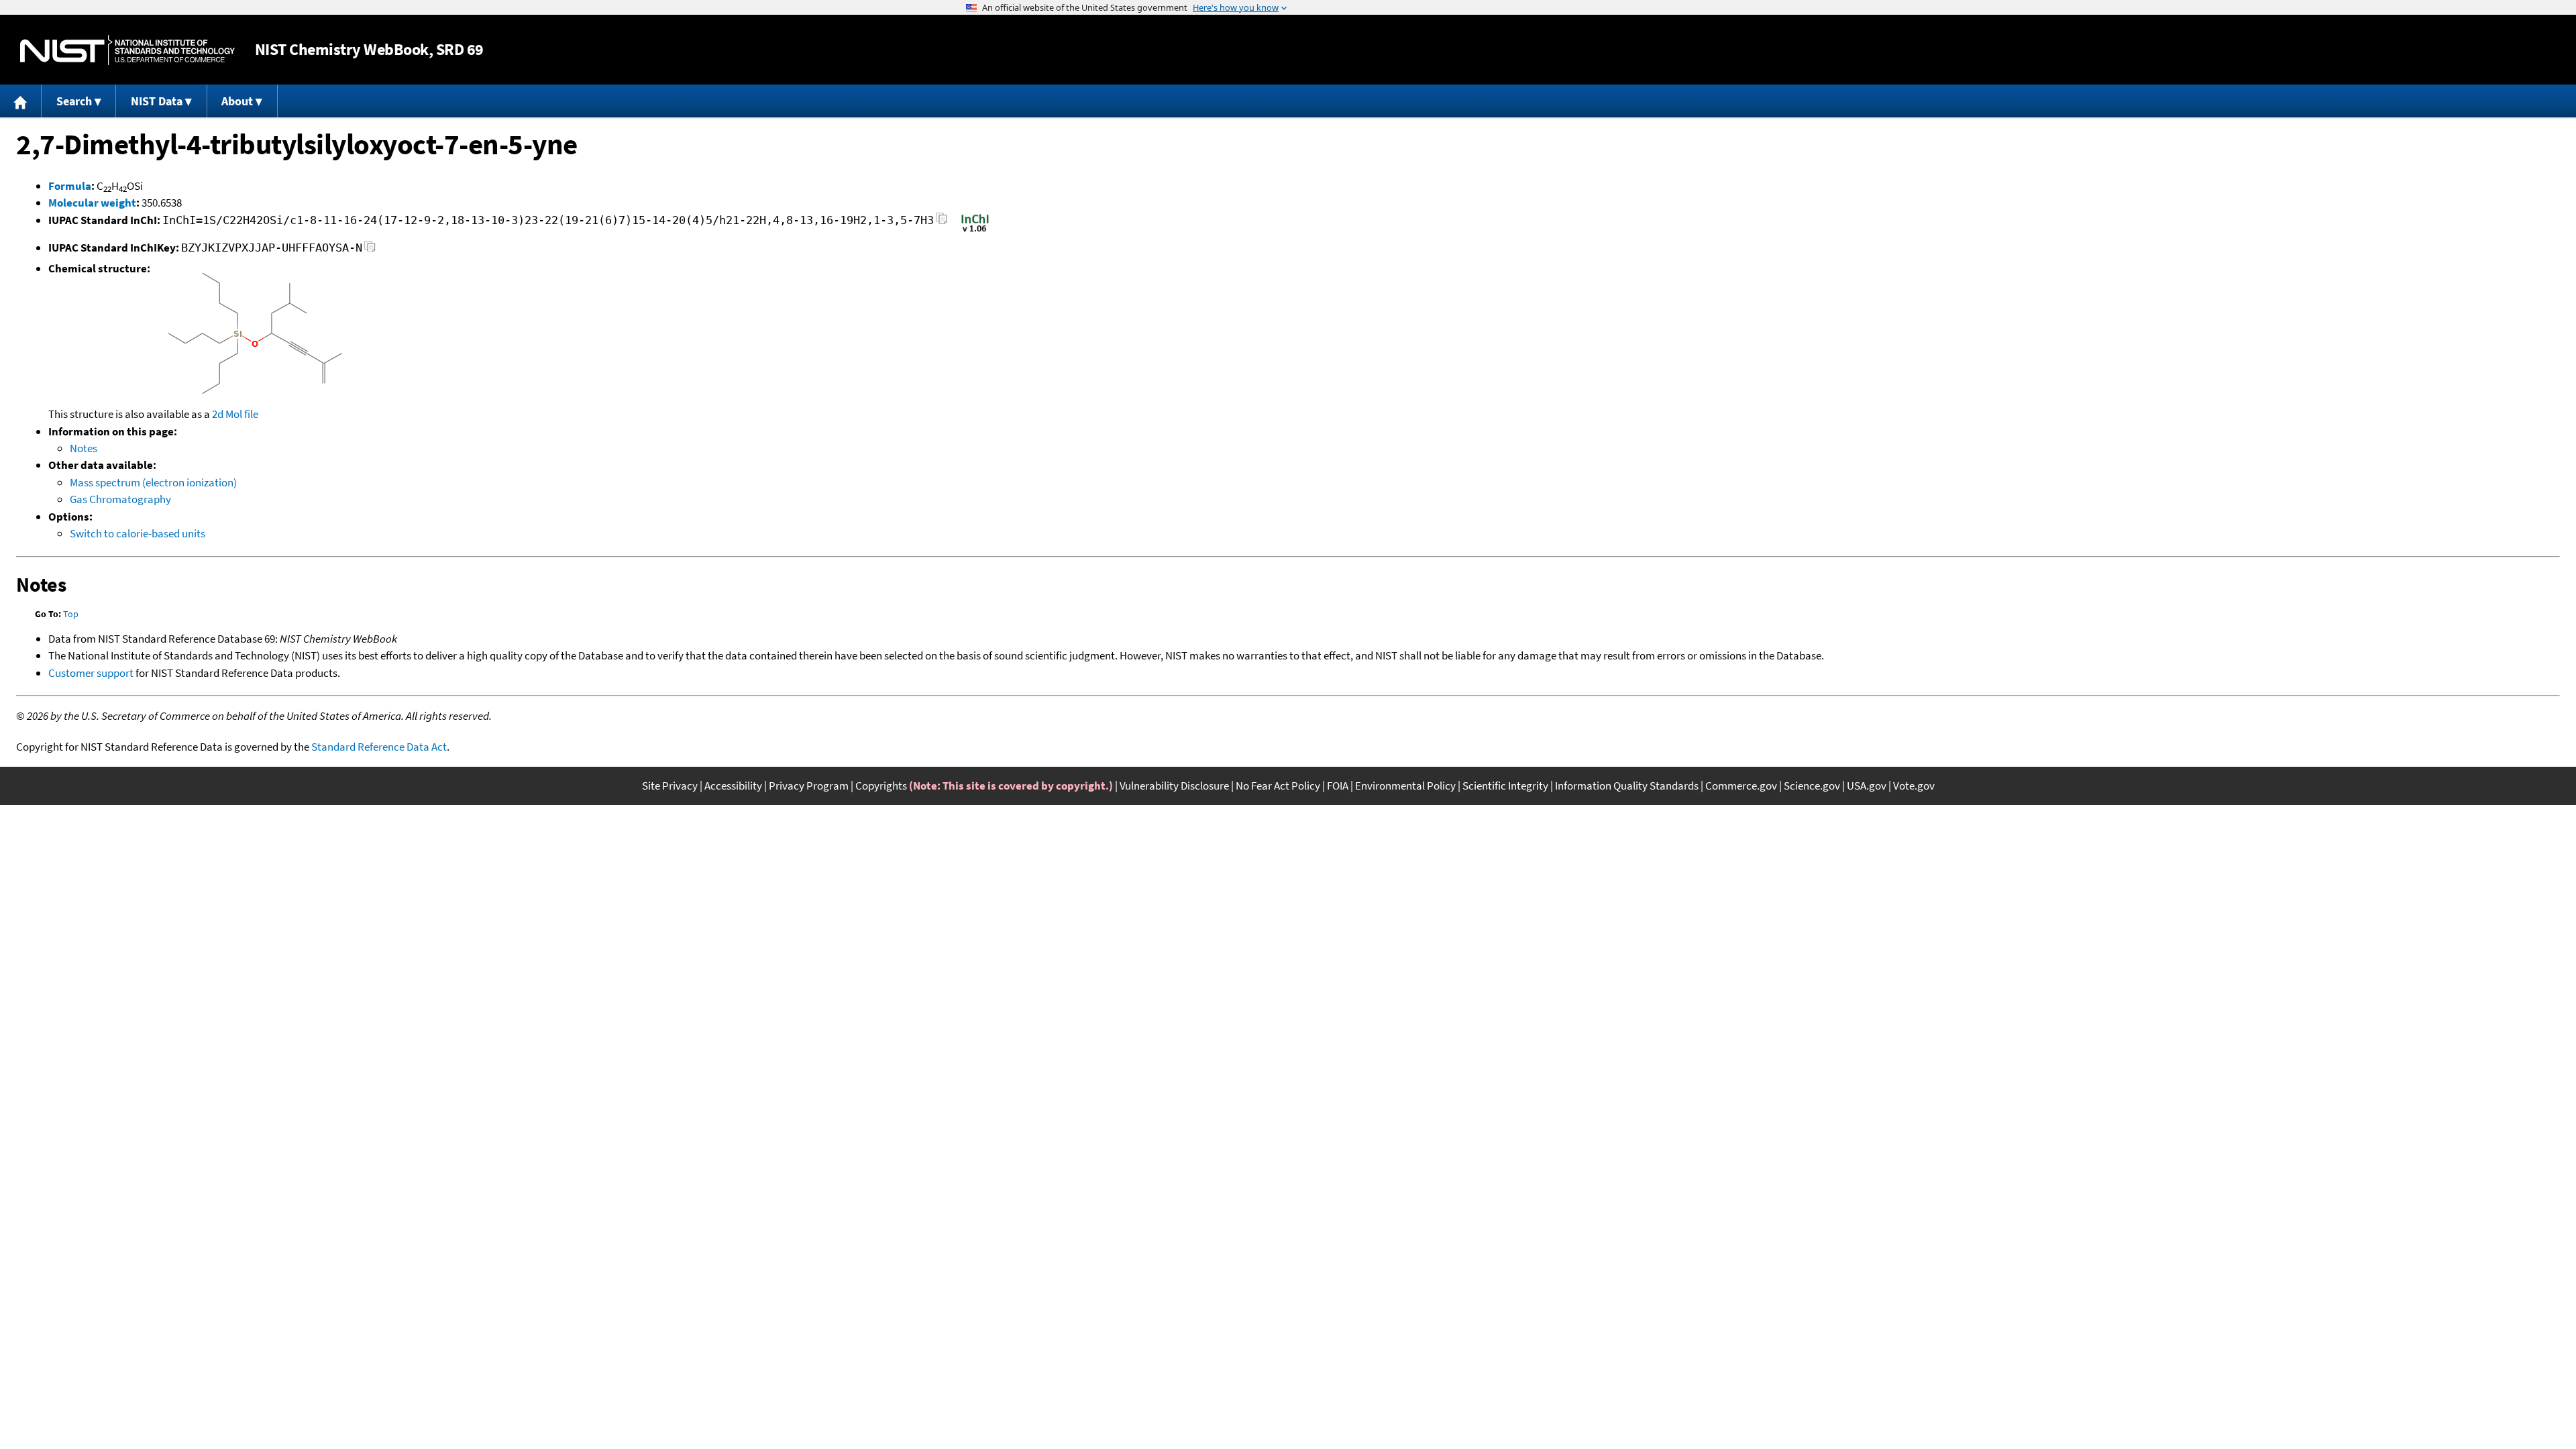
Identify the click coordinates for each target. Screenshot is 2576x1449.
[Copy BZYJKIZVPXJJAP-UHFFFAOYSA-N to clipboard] (370, 250)
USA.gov (1867, 786)
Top (71, 614)
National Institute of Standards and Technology (127, 50)
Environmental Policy (1405, 786)
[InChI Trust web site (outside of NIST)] (975, 231)
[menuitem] (21, 101)
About (237, 101)
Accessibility (733, 786)
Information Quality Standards (1627, 786)
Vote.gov (1914, 786)
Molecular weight (92, 203)
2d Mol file (235, 414)
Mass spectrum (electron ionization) (153, 482)
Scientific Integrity (1505, 786)
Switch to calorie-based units (138, 533)
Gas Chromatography (120, 499)
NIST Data (157, 101)
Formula (70, 186)
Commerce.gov (1741, 786)
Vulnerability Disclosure (1174, 786)
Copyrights (881, 786)
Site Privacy (670, 786)
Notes (84, 448)
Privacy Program (809, 786)
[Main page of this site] (21, 101)
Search (74, 101)
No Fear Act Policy (1278, 786)
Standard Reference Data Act (379, 747)
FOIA (1338, 786)
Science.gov (1812, 786)
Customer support (91, 673)
